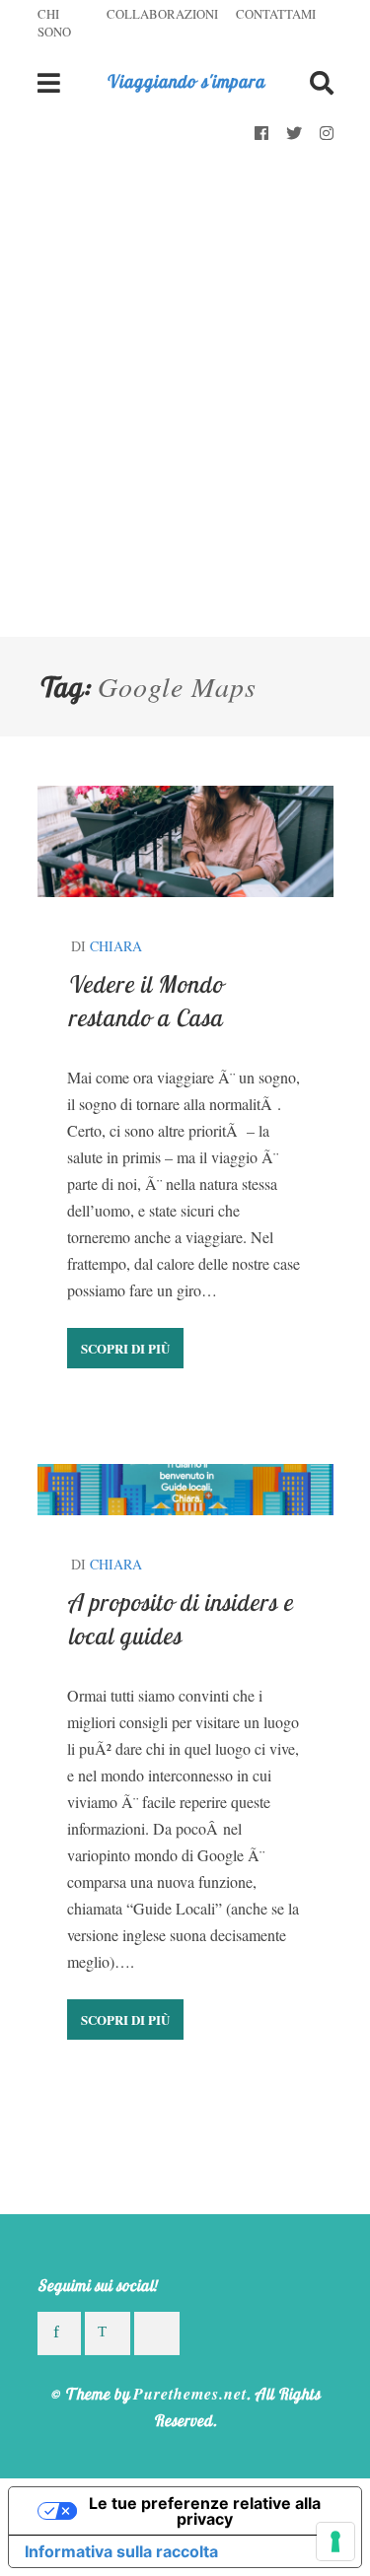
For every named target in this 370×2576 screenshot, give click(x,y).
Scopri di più (125, 1348)
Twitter (294, 134)
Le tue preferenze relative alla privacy (205, 2511)
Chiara (116, 946)
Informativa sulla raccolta (121, 2551)
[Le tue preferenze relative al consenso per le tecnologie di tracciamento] (335, 2541)
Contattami (276, 14)
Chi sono (54, 23)
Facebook (261, 134)
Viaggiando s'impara (185, 81)
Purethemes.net (190, 2394)
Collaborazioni (162, 14)
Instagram (327, 134)
